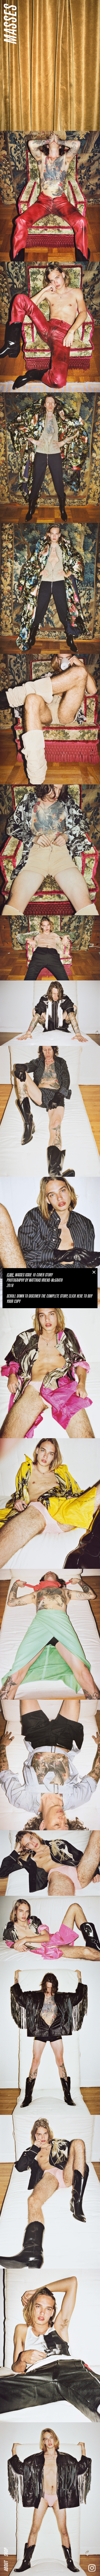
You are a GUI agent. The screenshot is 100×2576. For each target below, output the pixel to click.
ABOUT (6, 2566)
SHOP (6, 2552)
